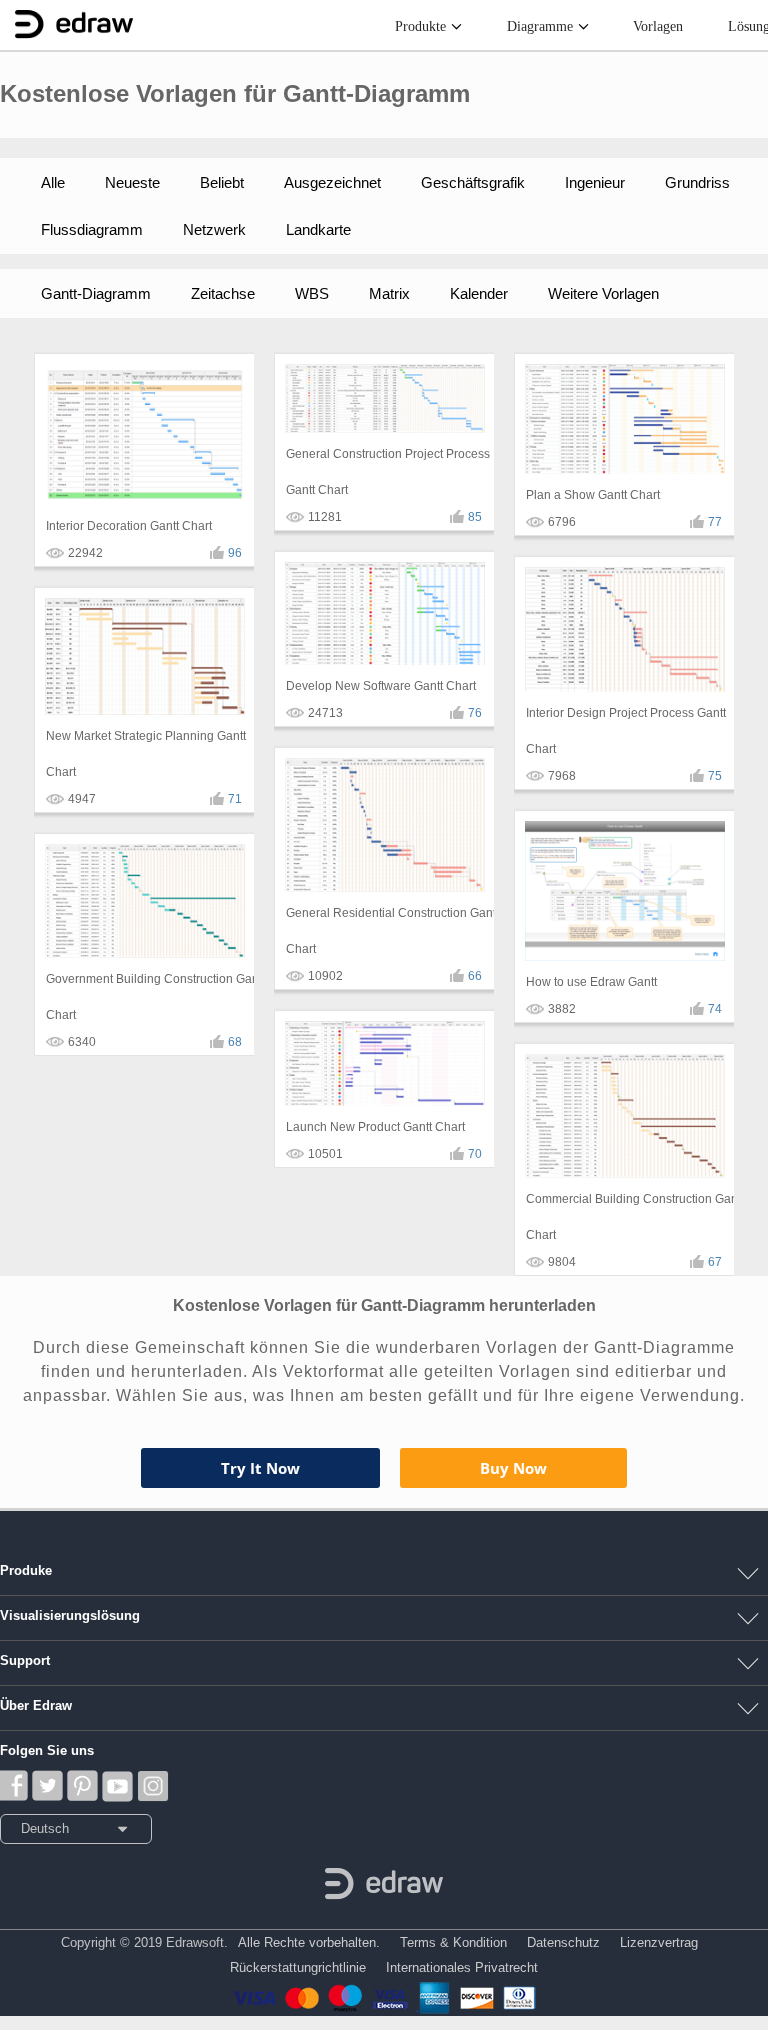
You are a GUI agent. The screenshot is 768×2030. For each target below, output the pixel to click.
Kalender (479, 293)
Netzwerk (214, 229)
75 (715, 776)
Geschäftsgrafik (473, 182)
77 (715, 522)
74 (715, 1009)
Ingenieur (595, 182)
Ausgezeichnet (332, 182)
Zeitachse (223, 293)
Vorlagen (658, 26)
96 (235, 553)
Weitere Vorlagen (603, 293)
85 (475, 517)
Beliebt (222, 182)
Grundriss (697, 182)
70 (475, 1154)
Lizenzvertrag (659, 1942)
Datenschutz (563, 1942)
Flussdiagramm (92, 229)
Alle (53, 182)
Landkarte (318, 229)
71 (235, 799)
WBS (312, 293)
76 (475, 713)
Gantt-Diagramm (96, 293)
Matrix (389, 293)
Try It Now (260, 1468)
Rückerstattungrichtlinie (298, 1967)
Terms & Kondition (453, 1942)
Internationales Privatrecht (462, 1967)
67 (715, 1262)
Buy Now (513, 1468)
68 (235, 1042)
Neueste (132, 182)
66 (475, 976)
